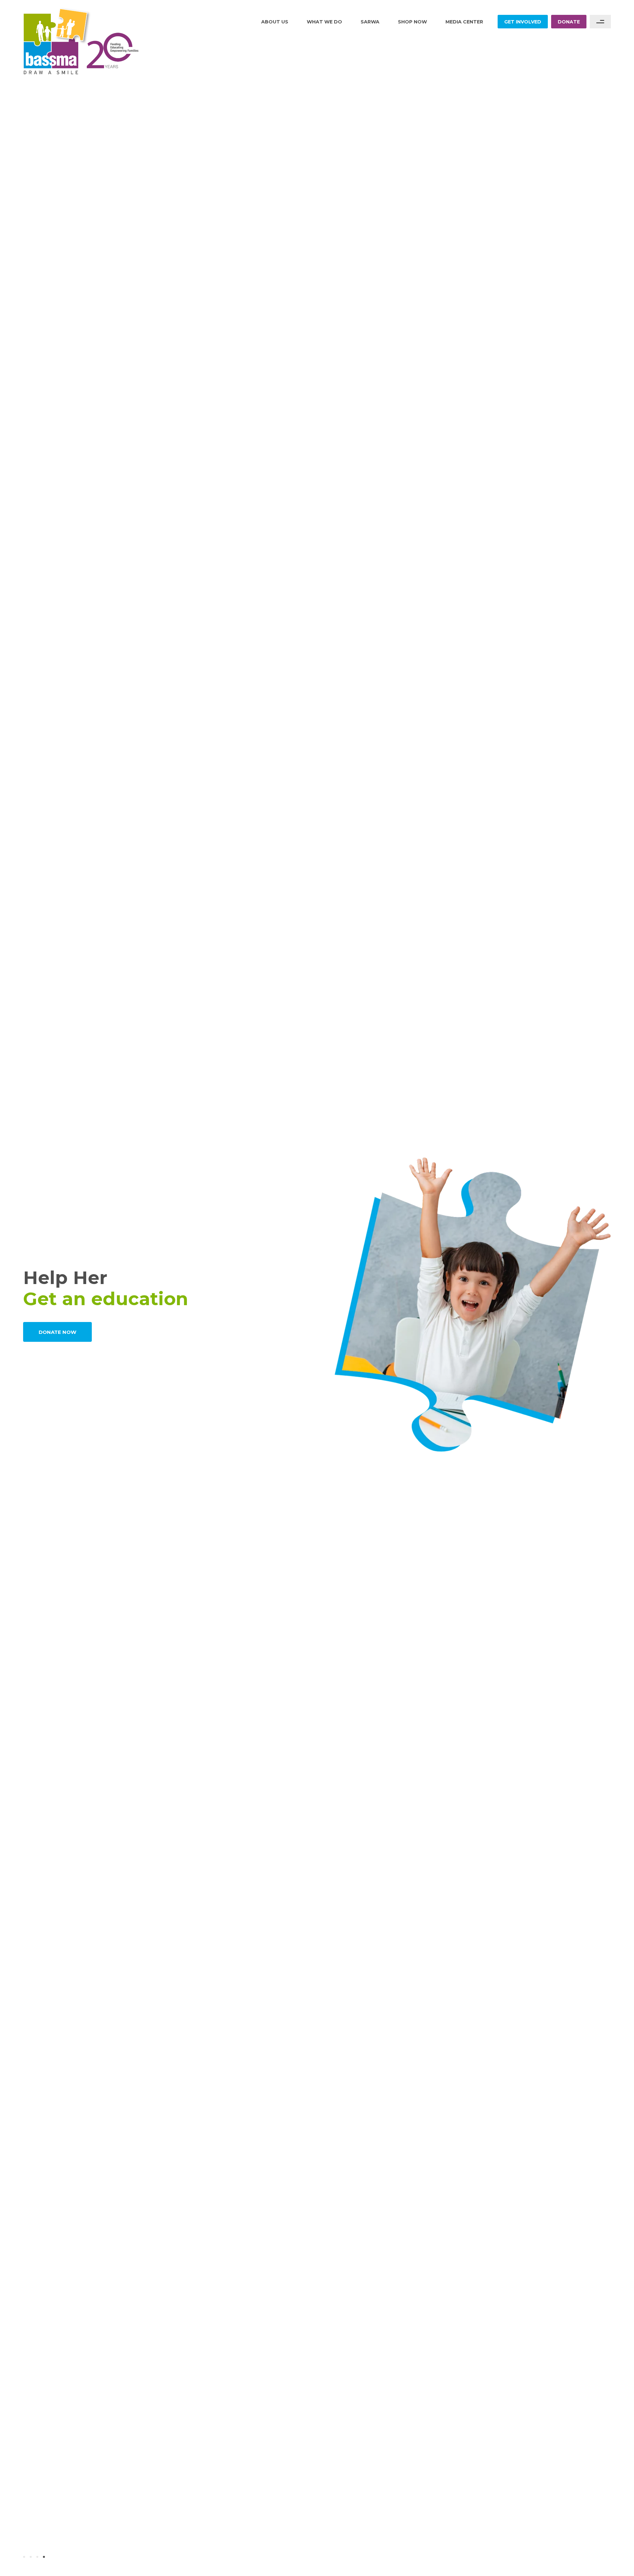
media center (464, 22)
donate (569, 22)
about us (275, 22)
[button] (24, 2557)
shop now (412, 22)
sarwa (370, 22)
